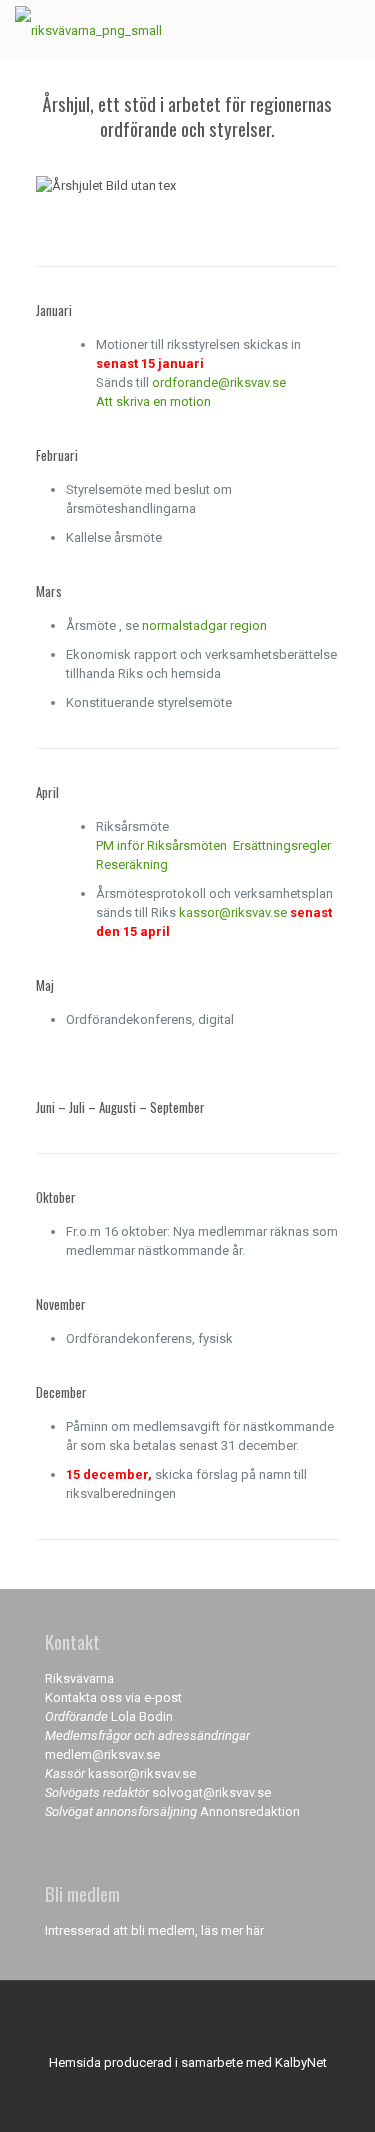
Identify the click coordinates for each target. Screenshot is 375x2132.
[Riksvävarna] (88, 30)
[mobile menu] (348, 30)
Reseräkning (132, 864)
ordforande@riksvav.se (219, 382)
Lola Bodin (142, 1716)
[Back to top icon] (188, 2022)
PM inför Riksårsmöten (161, 845)
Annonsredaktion (250, 1811)
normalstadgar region (204, 625)
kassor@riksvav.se (233, 912)
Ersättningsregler (282, 845)
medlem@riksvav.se (102, 1754)
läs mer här (232, 1930)
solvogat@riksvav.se (211, 1792)
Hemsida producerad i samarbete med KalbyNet (188, 2062)
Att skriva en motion (153, 401)
